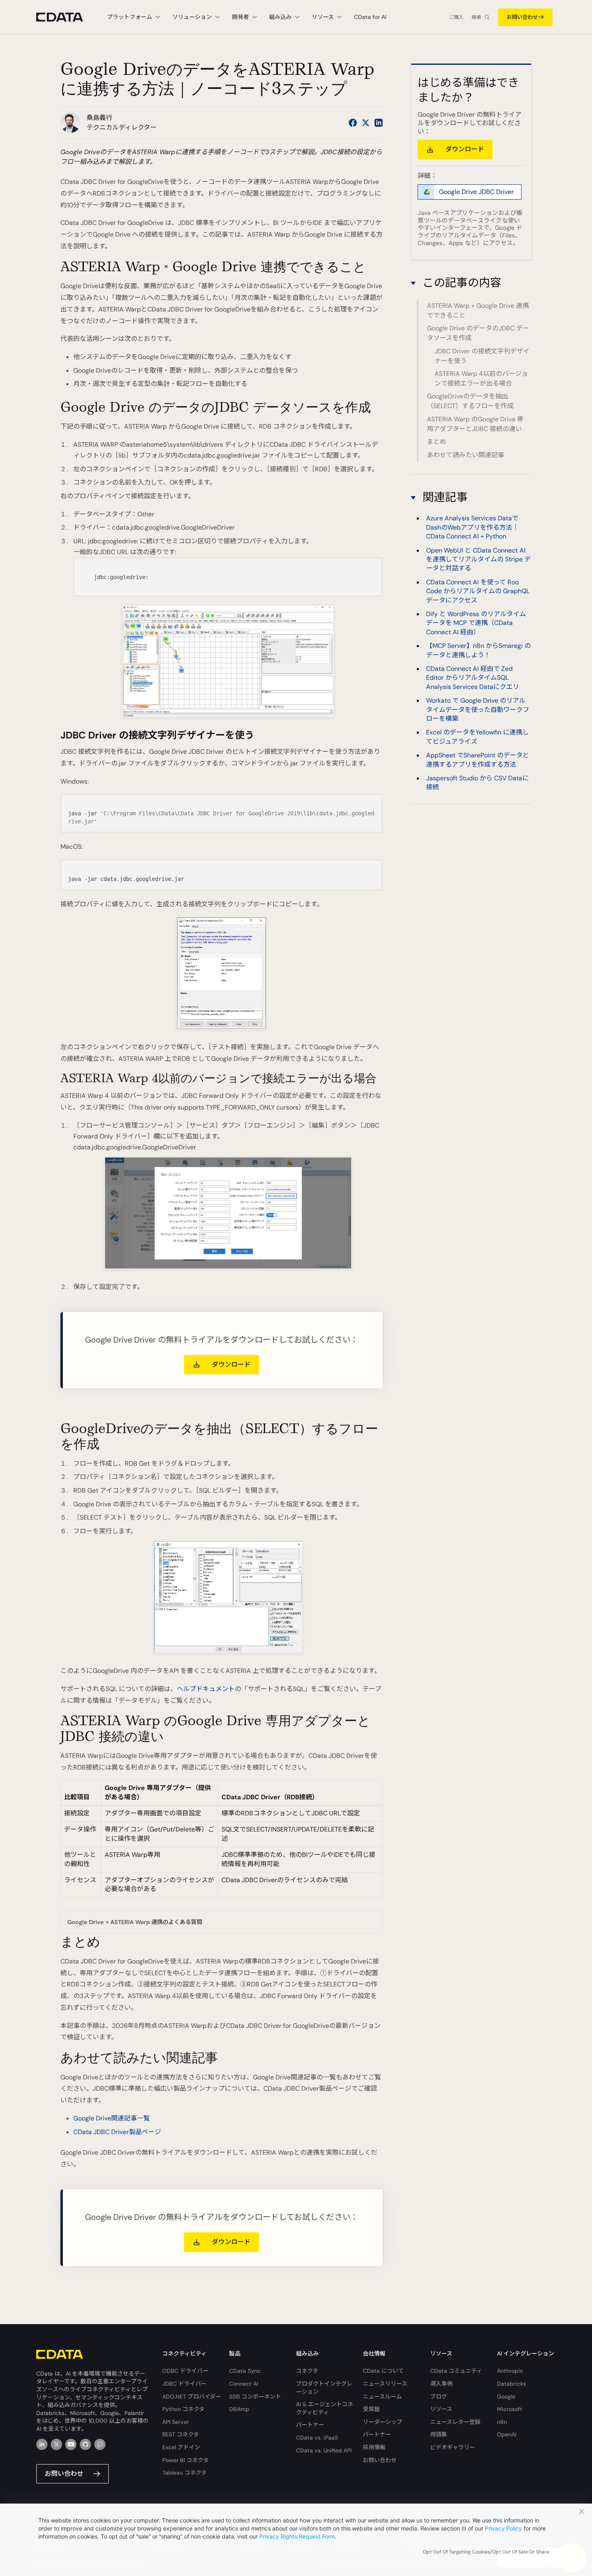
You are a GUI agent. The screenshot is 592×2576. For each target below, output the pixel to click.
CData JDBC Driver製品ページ (117, 2132)
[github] (85, 2444)
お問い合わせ (522, 17)
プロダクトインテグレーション (324, 2388)
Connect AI (244, 2384)
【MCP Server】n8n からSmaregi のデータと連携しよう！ (478, 650)
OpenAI (507, 2434)
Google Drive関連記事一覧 (112, 2118)
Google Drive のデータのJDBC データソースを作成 (478, 333)
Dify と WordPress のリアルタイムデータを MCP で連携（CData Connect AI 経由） (476, 623)
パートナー (310, 2425)
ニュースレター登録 (455, 2422)
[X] (56, 2444)
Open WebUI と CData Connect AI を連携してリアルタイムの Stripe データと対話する (478, 559)
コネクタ (307, 2371)
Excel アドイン (181, 2447)
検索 (476, 17)
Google (506, 2397)
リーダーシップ (383, 2422)
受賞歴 (371, 2409)
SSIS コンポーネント (255, 2397)
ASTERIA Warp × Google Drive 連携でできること (478, 310)
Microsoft (510, 2409)
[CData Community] (100, 2444)
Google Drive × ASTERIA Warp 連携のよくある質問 (135, 1922)
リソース (441, 2409)
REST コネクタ (181, 2434)
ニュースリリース (385, 2384)
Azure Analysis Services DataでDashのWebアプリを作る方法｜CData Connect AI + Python (472, 527)
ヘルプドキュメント (206, 1689)
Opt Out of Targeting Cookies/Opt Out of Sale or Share (486, 2552)
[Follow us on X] (366, 123)
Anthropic (510, 2371)
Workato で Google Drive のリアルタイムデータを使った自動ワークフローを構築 (478, 709)
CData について (383, 2371)
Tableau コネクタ (184, 2473)
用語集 (439, 2434)
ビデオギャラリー (453, 2447)
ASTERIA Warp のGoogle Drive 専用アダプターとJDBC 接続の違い (475, 424)
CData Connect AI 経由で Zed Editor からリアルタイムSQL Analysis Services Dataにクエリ (473, 677)
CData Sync (245, 2371)
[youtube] (71, 2444)
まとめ (437, 442)
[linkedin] (42, 2444)
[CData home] (66, 17)
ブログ (439, 2397)
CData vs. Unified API (324, 2450)
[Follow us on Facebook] (353, 123)
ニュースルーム (382, 2397)
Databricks (511, 2384)
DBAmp (239, 2409)
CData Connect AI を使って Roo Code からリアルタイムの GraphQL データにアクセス (478, 591)
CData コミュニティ (456, 2371)
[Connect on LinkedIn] (379, 123)
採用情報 (374, 2447)
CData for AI (370, 17)
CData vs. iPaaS (317, 2438)
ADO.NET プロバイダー (192, 2397)
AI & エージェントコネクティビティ (325, 2408)
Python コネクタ (183, 2409)
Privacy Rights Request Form (297, 2536)
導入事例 (441, 2384)
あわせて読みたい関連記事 (466, 455)
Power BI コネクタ (185, 2460)
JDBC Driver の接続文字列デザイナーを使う (482, 356)
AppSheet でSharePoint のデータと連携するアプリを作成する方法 (478, 760)
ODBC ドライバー (185, 2371)
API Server (176, 2422)
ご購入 (456, 17)
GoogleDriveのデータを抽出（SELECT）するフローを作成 (470, 401)
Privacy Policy (503, 2528)
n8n (502, 2422)
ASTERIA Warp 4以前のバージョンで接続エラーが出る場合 (481, 378)
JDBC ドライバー (184, 2384)
